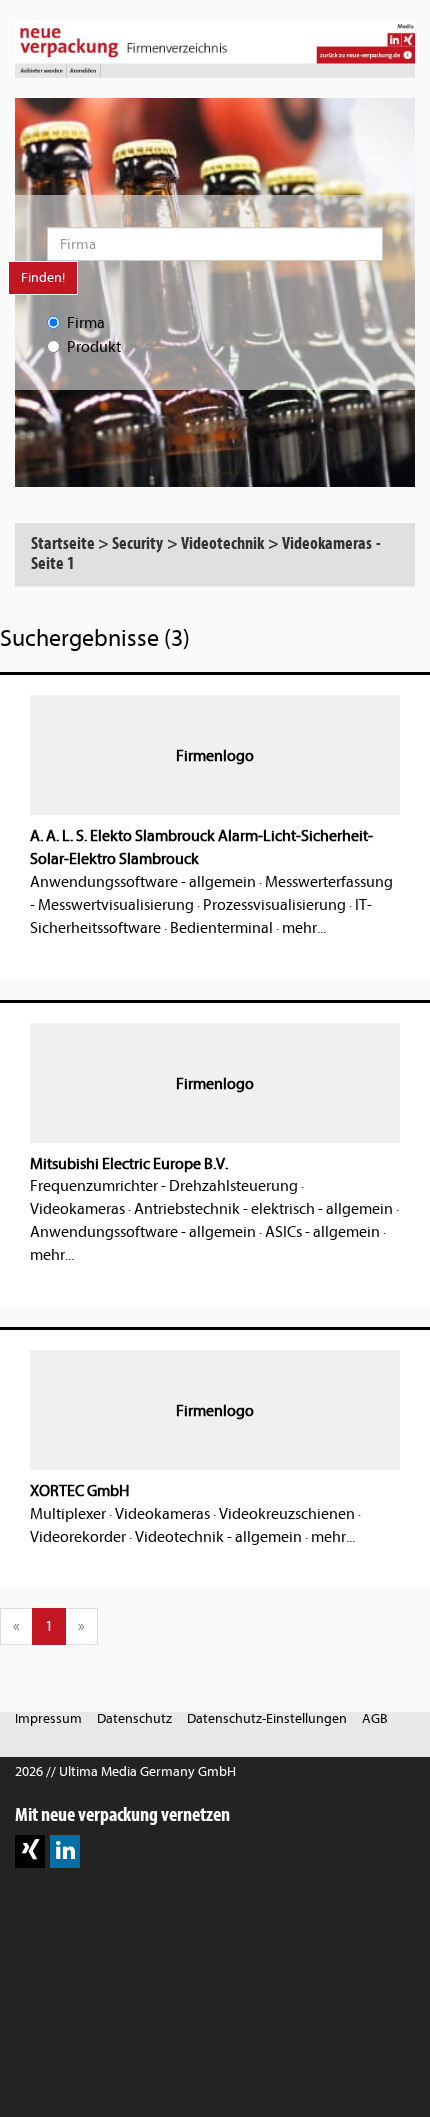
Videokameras (77, 1209)
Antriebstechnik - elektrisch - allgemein (263, 1209)
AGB (375, 1718)
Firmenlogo (215, 756)
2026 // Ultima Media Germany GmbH (125, 1771)
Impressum (48, 1718)
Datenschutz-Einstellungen (267, 1718)
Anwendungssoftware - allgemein (143, 882)
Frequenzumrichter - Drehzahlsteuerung (164, 1186)
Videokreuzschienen (287, 1514)
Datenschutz (134, 1718)
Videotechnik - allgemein (218, 1537)
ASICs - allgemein (322, 1232)
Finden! (43, 277)
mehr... (304, 928)
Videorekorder (78, 1537)
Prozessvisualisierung (274, 905)
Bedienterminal (221, 928)
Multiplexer (68, 1514)
